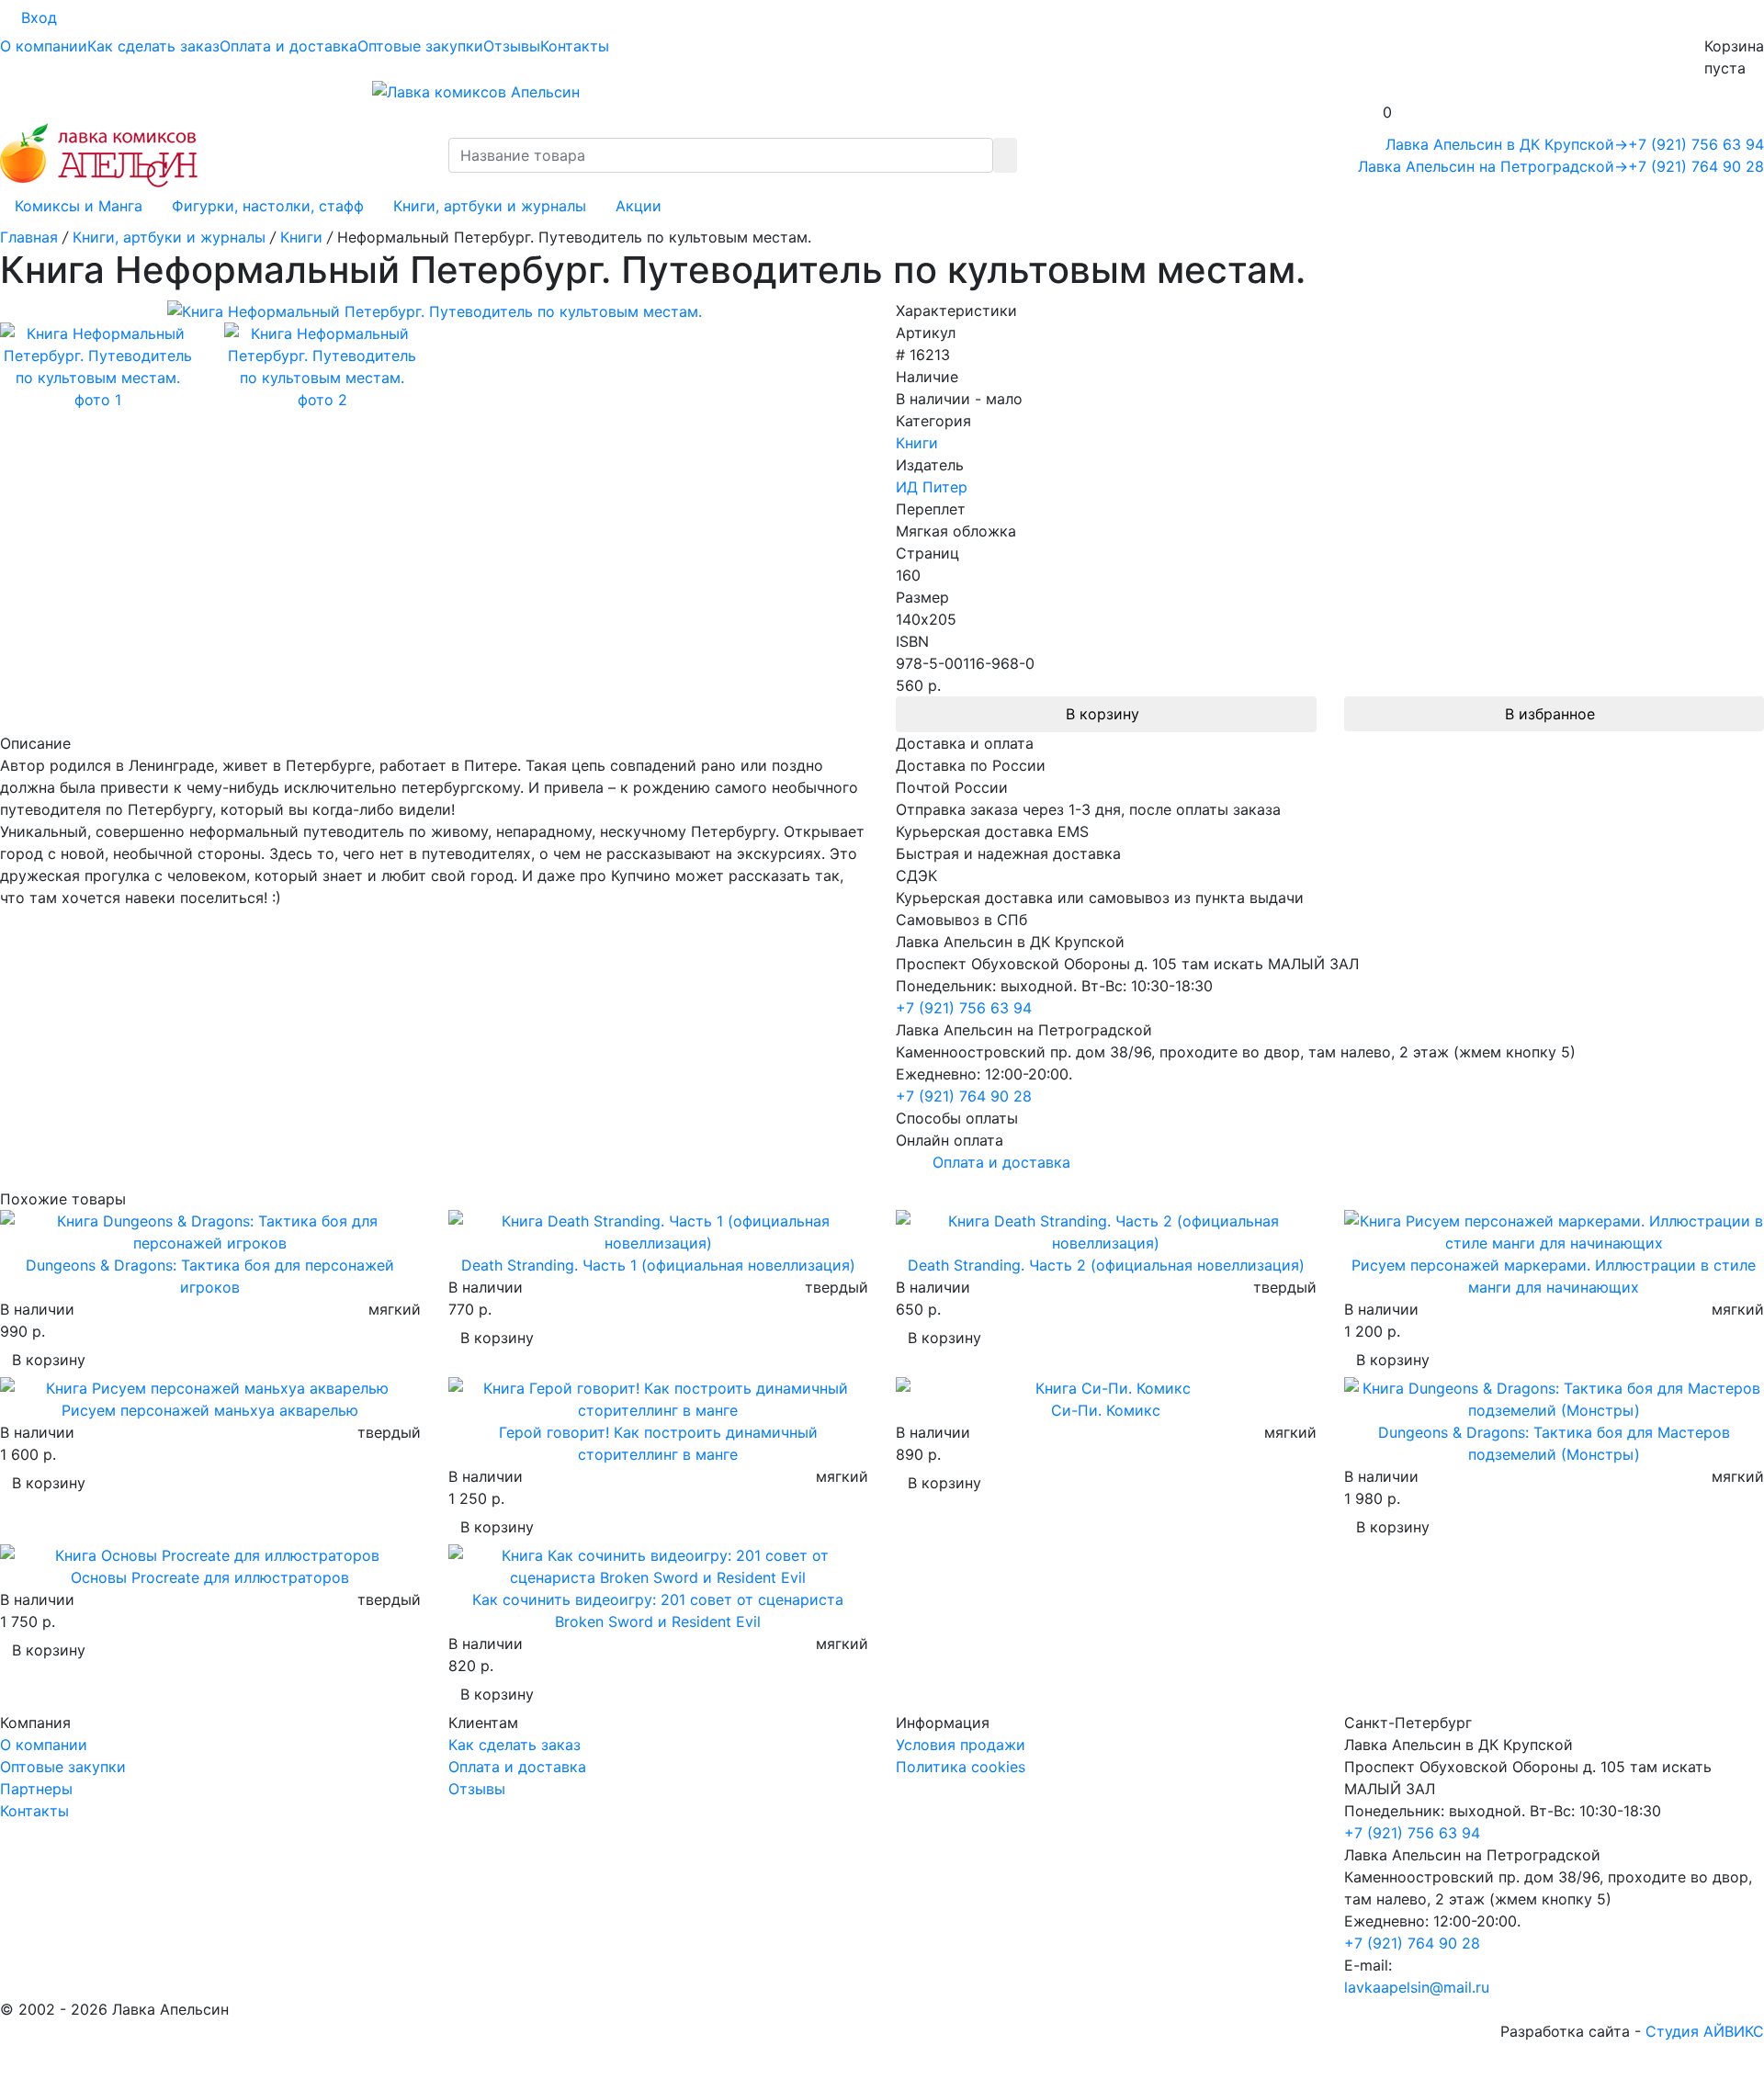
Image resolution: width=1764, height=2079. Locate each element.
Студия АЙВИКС (1705, 2031)
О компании (44, 46)
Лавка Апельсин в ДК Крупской (1507, 144)
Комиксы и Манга (79, 206)
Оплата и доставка (288, 46)
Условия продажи (961, 1745)
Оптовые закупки (420, 46)
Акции (639, 206)
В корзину (1102, 714)
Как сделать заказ (153, 46)
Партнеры (36, 1789)
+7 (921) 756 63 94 (1696, 144)
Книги (917, 443)
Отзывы (512, 46)
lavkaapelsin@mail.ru (1417, 1987)
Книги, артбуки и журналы (490, 206)
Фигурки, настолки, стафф (268, 206)
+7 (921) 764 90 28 (1696, 166)
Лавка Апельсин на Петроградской (1493, 166)
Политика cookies (961, 1767)
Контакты (575, 46)
